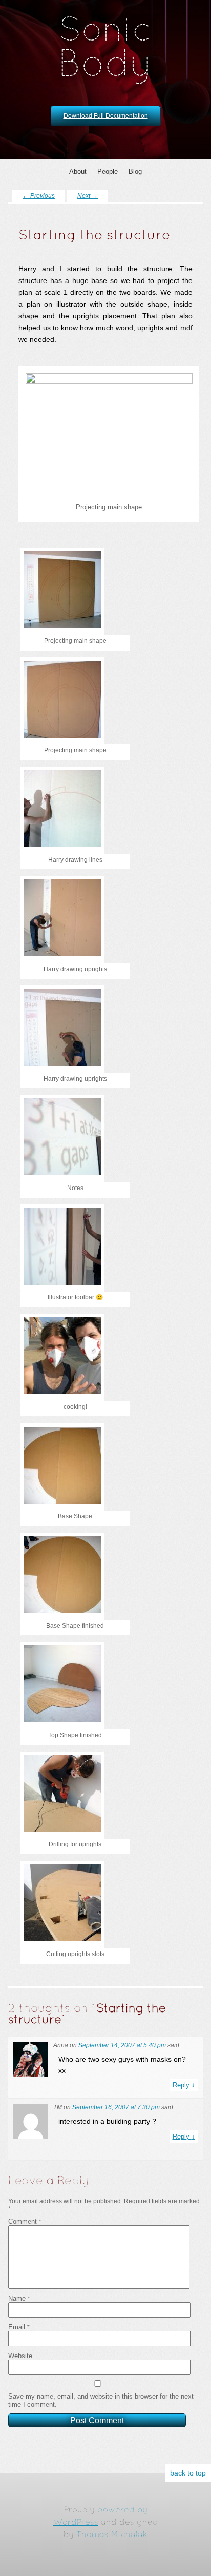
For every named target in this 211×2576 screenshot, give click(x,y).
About (78, 172)
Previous (39, 196)
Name (19, 2298)
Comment (25, 2221)
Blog (135, 172)
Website (20, 2356)
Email (19, 2327)
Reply (184, 2085)
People (108, 172)
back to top (188, 2473)
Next (88, 196)
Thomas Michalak (112, 2535)
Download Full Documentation (106, 116)
